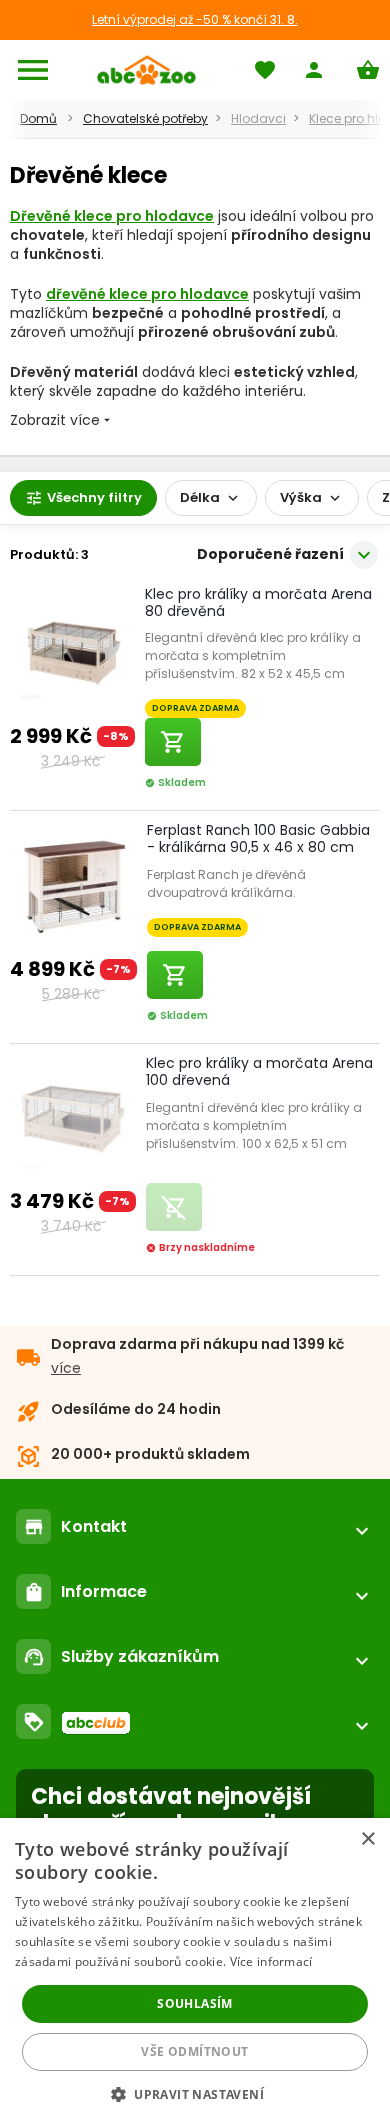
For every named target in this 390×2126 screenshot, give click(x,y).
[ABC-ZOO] (146, 70)
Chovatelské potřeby (145, 118)
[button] (195, 2093)
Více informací (271, 1961)
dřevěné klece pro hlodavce (147, 294)
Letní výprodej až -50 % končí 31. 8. (195, 19)
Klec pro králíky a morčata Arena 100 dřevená (259, 1071)
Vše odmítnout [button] (194, 2051)
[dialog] (195, 1972)
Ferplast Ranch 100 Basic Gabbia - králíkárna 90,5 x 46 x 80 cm (258, 838)
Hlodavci (258, 118)
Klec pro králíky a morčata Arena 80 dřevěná (258, 602)
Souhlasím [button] (195, 2003)
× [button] (367, 1839)
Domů (38, 118)
